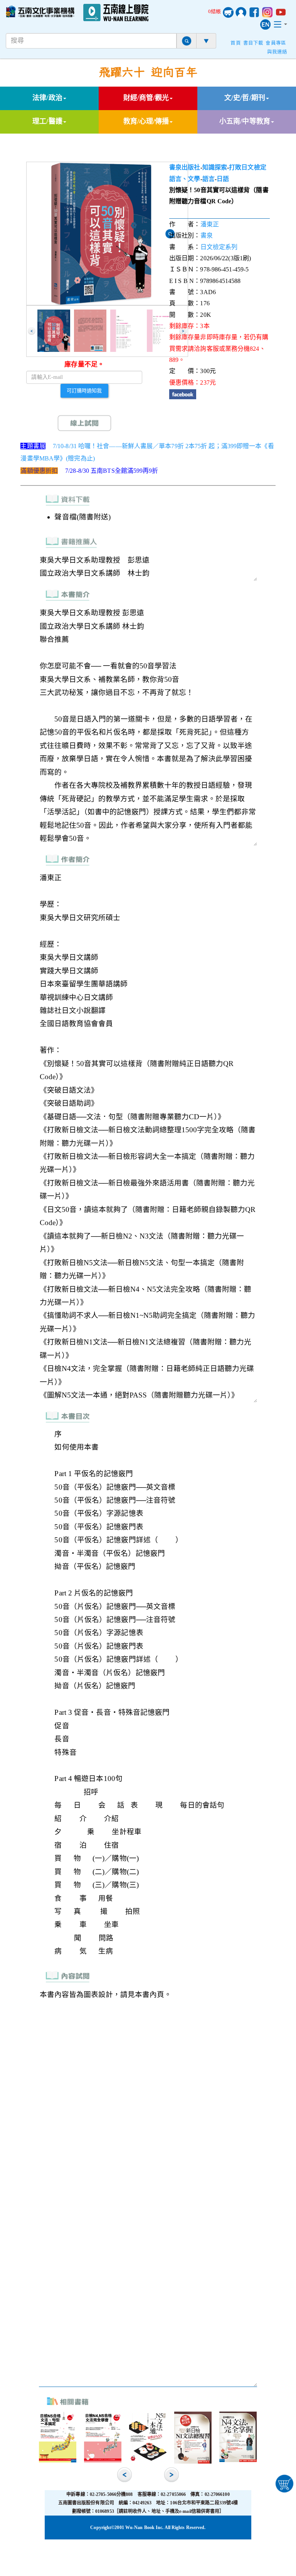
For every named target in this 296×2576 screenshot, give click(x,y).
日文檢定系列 (219, 247)
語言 (209, 179)
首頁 (235, 43)
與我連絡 (277, 52)
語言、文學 (185, 179)
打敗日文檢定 (248, 167)
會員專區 (276, 43)
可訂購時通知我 (84, 390)
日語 (223, 179)
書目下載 (253, 43)
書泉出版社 (185, 167)
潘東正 (210, 224)
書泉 (207, 235)
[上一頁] (32, 331)
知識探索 (215, 167)
